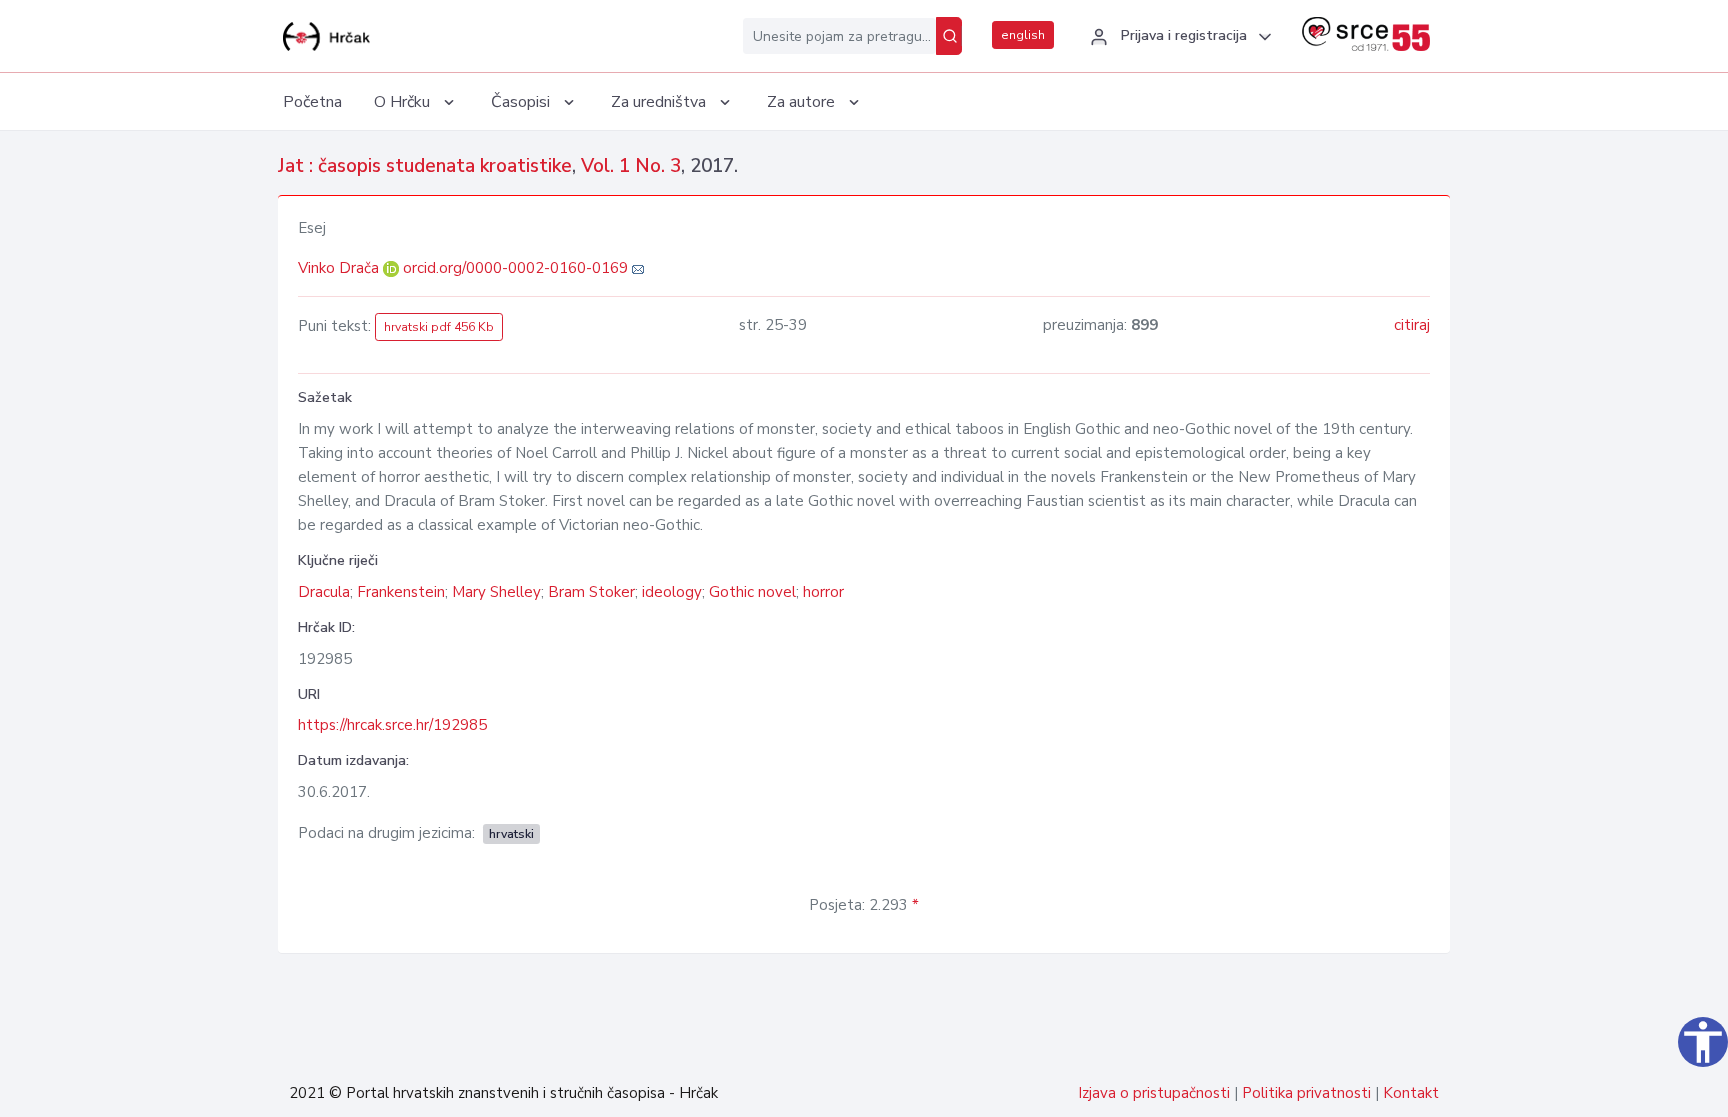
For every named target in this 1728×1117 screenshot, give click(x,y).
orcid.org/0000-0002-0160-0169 (515, 268)
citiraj (1412, 325)
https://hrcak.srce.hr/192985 (392, 725)
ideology (672, 592)
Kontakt (1411, 1093)
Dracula (324, 592)
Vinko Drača (340, 268)
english (1023, 35)
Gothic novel (752, 592)
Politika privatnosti (1306, 1093)
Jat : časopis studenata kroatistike (425, 166)
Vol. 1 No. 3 (631, 166)
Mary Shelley (496, 592)
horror (823, 592)
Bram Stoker (591, 592)
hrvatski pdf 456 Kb (439, 327)
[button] (1178, 37)
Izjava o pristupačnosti (1154, 1093)
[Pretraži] (949, 36)
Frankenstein (401, 592)
